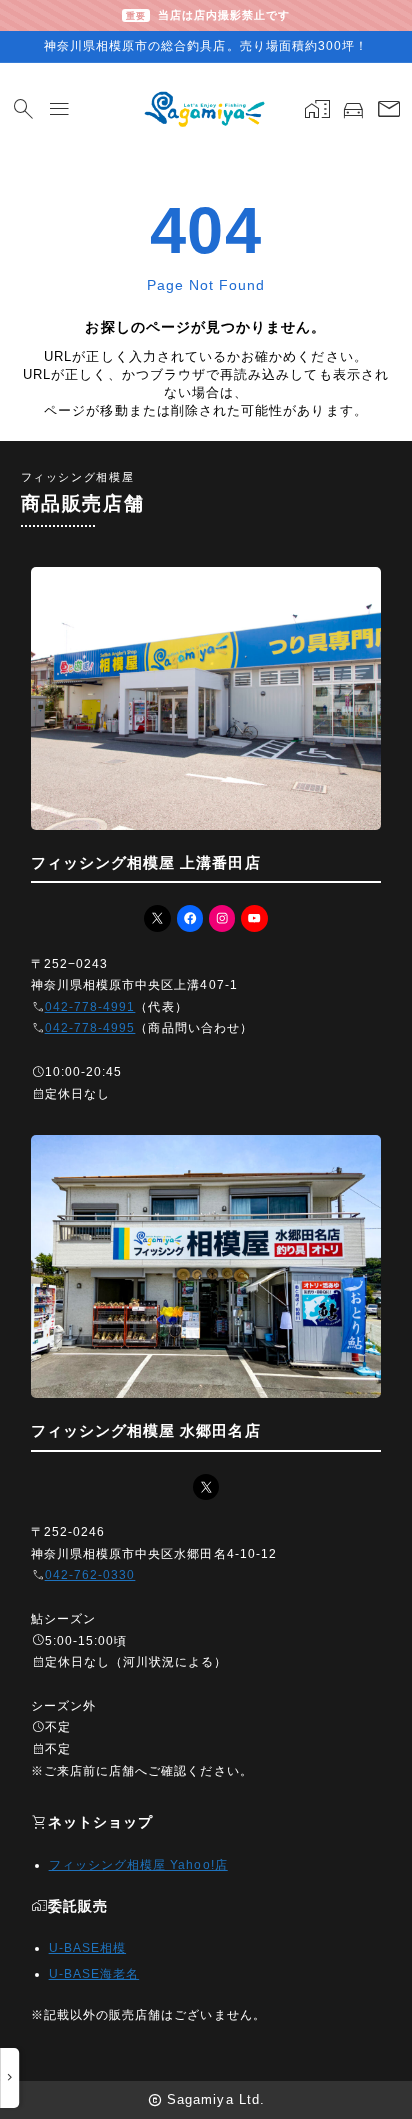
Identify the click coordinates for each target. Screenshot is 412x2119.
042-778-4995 (90, 1028)
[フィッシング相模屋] (206, 109)
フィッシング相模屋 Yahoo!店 (138, 1865)
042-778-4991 (90, 1007)
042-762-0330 (90, 1575)
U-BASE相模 (88, 1948)
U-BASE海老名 (94, 1974)
